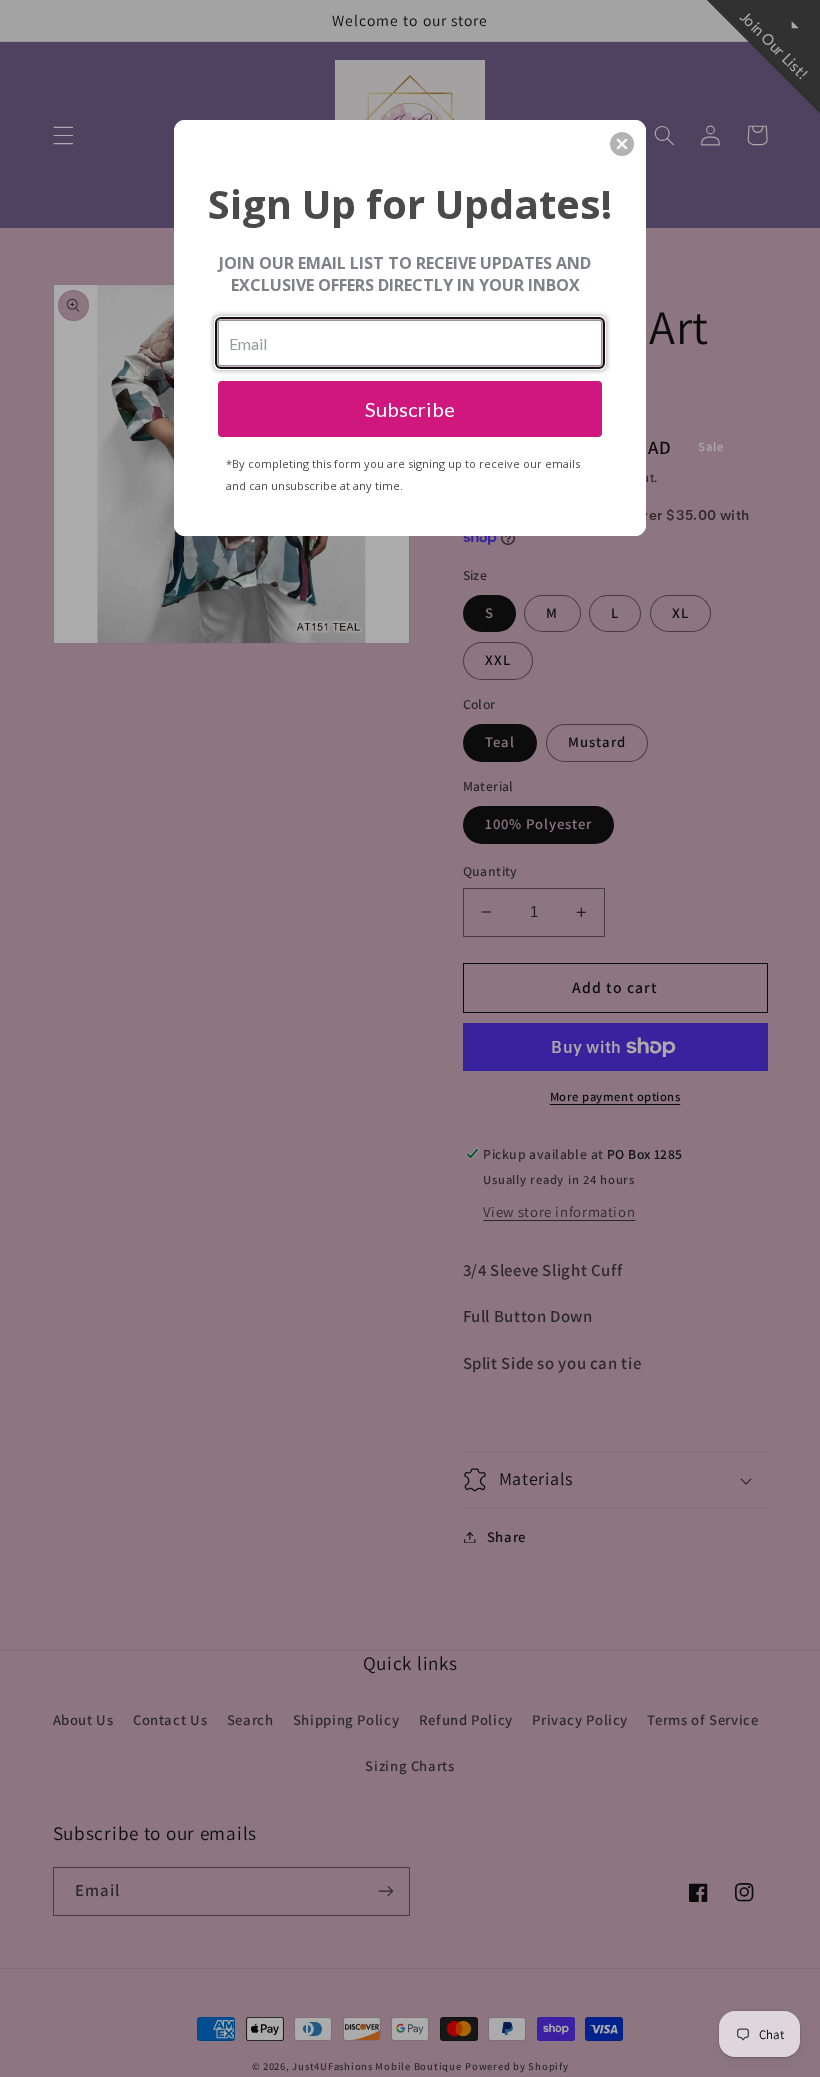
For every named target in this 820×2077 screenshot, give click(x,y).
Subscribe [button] (410, 409)
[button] (622, 144)
